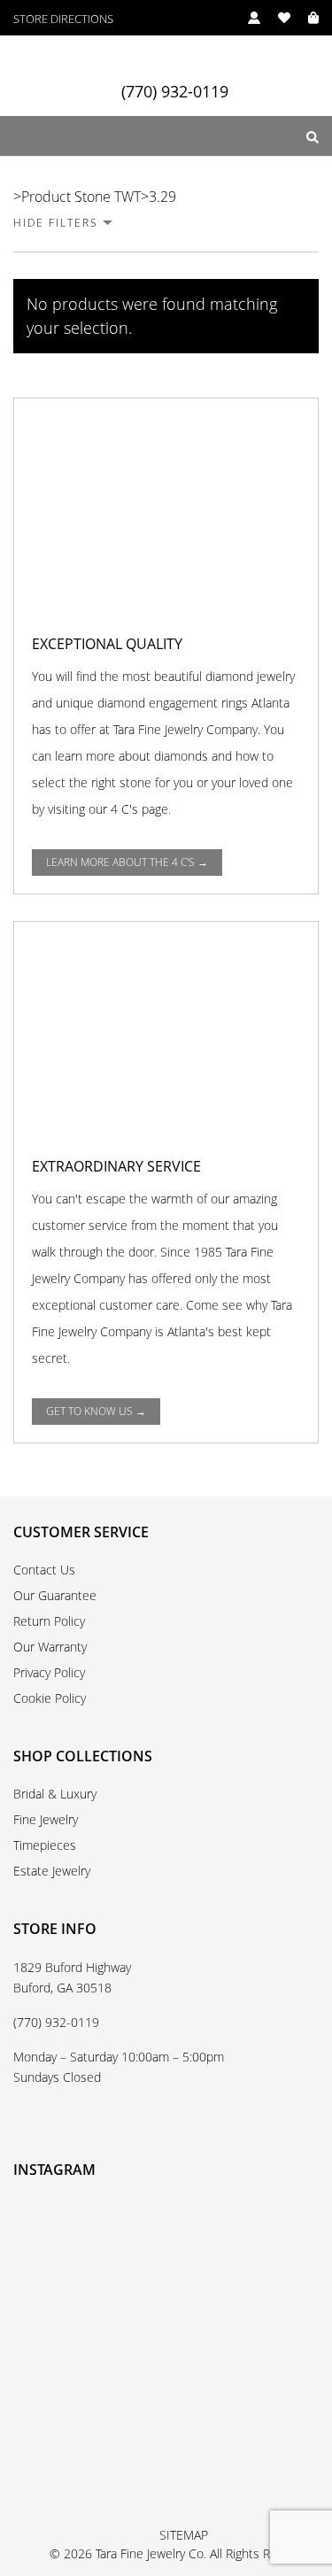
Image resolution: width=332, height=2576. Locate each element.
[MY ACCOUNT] (245, 18)
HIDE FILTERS (56, 223)
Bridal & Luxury (55, 1794)
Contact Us (44, 1570)
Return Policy (49, 1621)
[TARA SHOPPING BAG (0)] (305, 18)
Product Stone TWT (81, 197)
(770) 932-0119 (175, 92)
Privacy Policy (49, 1672)
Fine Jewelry (46, 1819)
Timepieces (45, 1845)
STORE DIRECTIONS (63, 19)
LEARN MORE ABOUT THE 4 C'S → (127, 862)
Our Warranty (50, 1647)
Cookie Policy (50, 1698)
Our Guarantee (55, 1595)
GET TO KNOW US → (96, 1411)
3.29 (162, 197)
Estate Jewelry (52, 1871)
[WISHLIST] (275, 18)
